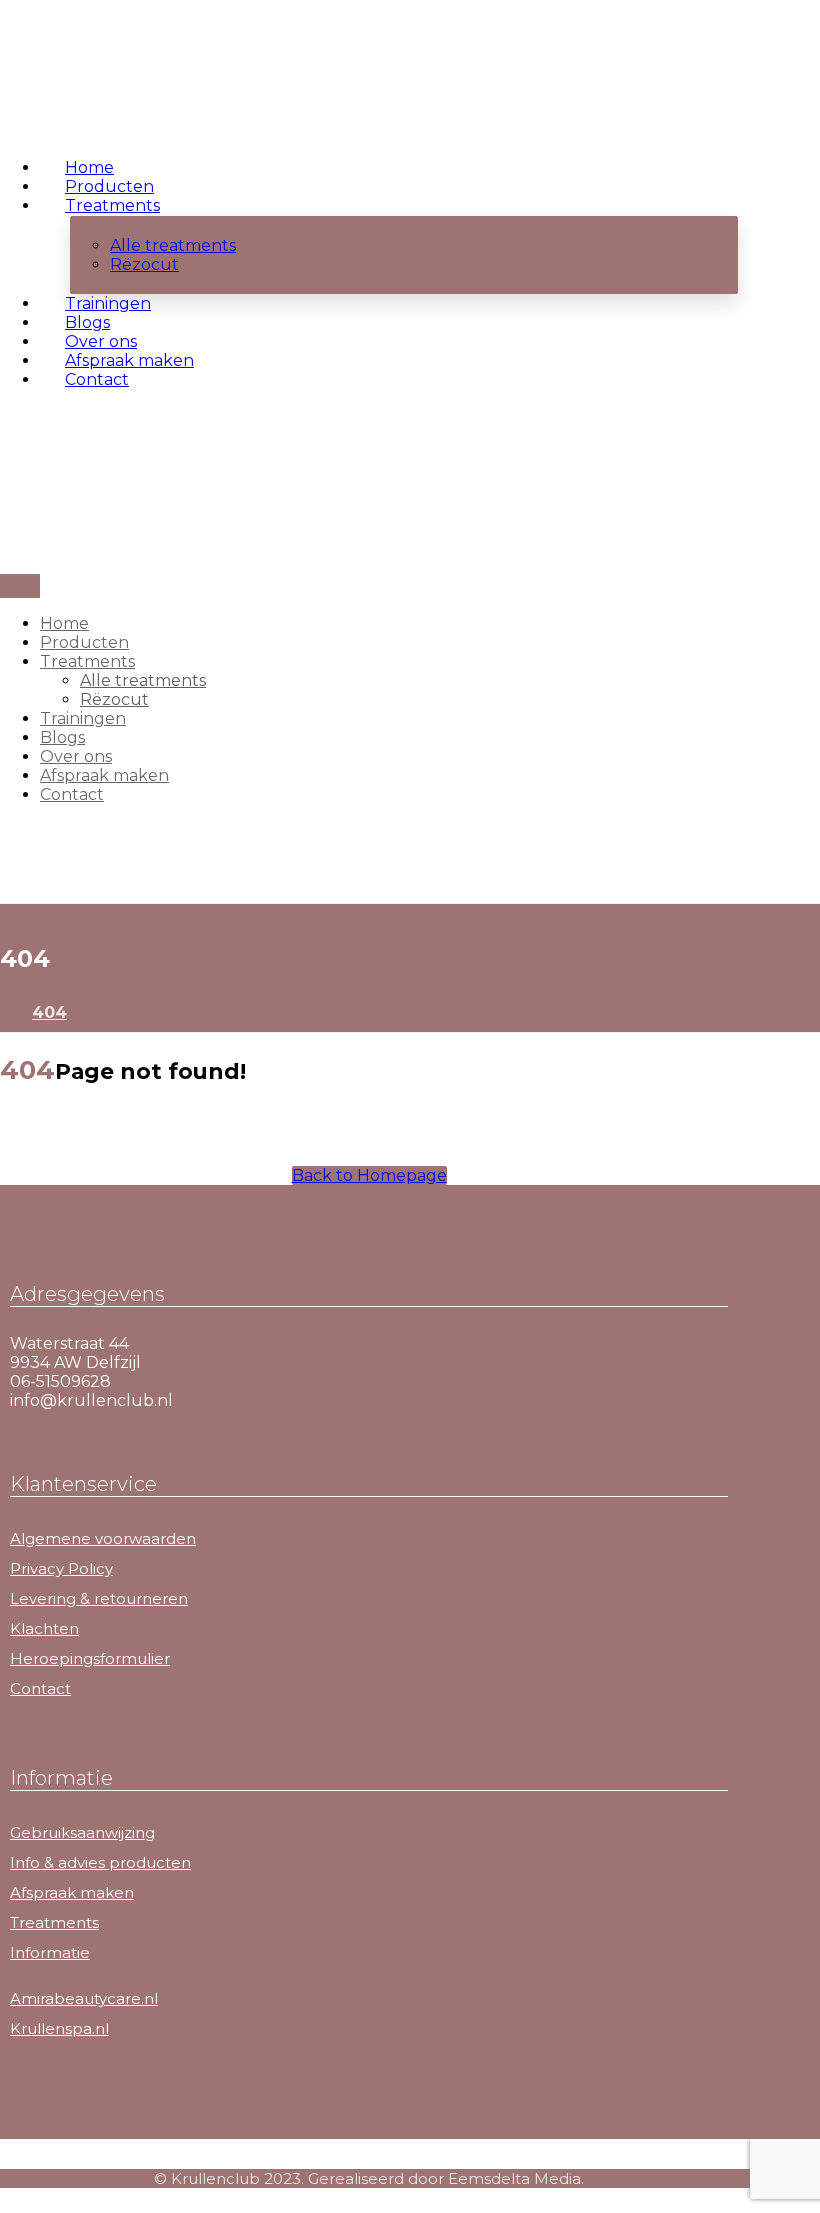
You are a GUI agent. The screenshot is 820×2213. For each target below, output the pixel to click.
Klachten (44, 1628)
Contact (40, 1688)
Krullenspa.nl (59, 2028)
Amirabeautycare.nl (84, 1998)
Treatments (54, 1922)
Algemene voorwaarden (103, 1538)
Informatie (50, 1952)
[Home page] (6, 1012)
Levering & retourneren (99, 1598)
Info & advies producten (100, 1862)
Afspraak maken (72, 1892)
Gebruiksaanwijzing (82, 1832)
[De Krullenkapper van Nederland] (70, 88)
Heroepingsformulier (90, 1658)
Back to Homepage (369, 1175)
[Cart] (6, 453)
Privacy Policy (61, 1568)
